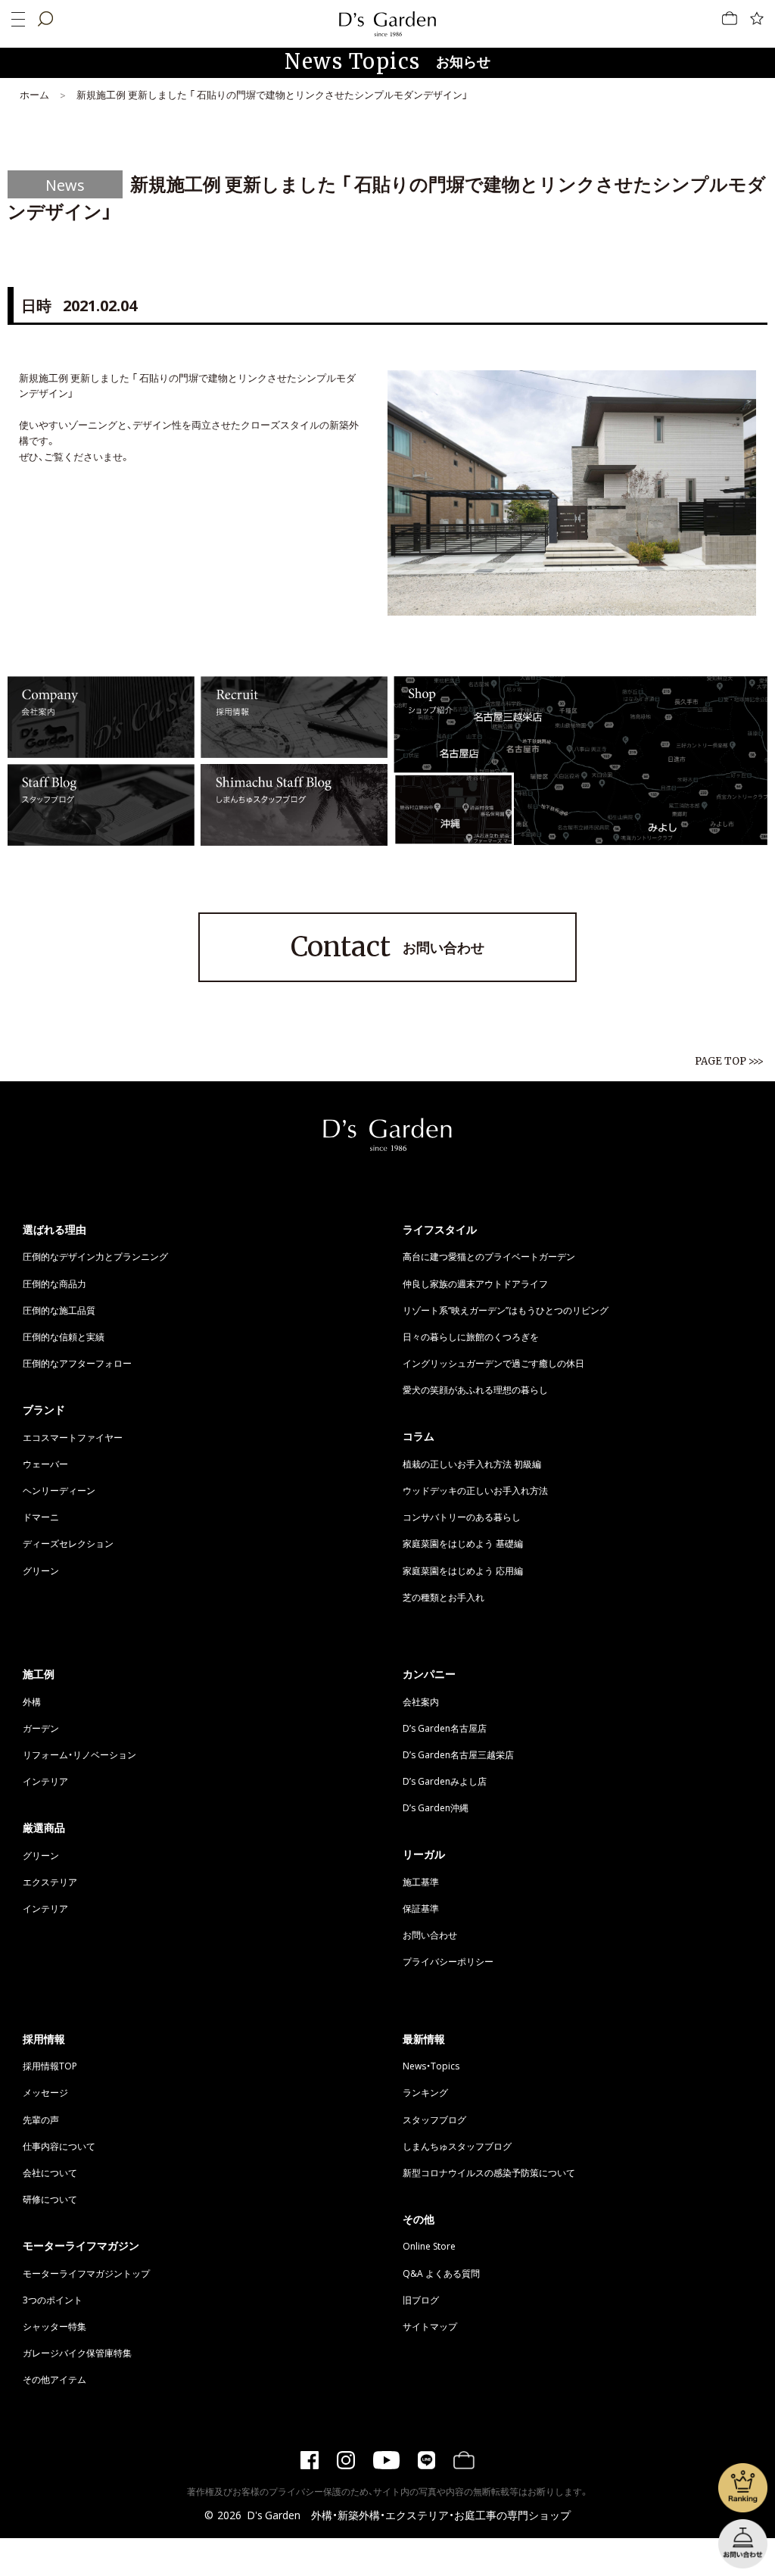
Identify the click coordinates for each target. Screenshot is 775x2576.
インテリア (45, 1781)
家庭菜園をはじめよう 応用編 (463, 1570)
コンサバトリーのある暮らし (462, 1517)
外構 (32, 1701)
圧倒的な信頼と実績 (64, 1336)
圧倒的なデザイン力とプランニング (95, 1256)
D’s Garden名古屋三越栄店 (458, 1754)
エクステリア (50, 1882)
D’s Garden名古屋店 (445, 1728)
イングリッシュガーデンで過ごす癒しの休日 (493, 1363)
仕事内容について (59, 2146)
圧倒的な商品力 (54, 1283)
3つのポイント (53, 2300)
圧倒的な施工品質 (59, 1310)
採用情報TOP (50, 2066)
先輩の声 (41, 2119)
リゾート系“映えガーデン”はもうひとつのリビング (506, 1310)
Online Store (429, 2246)
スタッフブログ (434, 2119)
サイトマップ (430, 2326)
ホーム (34, 94)
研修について (50, 2199)
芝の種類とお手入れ (444, 1597)
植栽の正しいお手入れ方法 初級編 (472, 1464)
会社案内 (421, 1701)
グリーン (41, 1570)
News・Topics (431, 2066)
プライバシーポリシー (448, 1961)
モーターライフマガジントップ (86, 2273)
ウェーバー (45, 1464)
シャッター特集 (54, 2326)
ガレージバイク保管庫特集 (77, 2353)
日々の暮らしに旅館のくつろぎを (471, 1336)
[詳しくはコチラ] (101, 750)
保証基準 (421, 1908)
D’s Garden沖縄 (436, 1807)
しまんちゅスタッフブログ (457, 2146)
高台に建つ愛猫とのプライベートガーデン (489, 1256)
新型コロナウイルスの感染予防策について (489, 2172)
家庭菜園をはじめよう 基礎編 (463, 1543)
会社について (50, 2172)
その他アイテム (54, 2379)
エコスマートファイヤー (73, 1437)
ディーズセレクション (68, 1543)
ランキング (425, 2092)
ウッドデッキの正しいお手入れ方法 (475, 1490)
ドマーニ (41, 1517)
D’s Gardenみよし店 (445, 1781)
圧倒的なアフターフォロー (77, 1363)
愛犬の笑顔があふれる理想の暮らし (475, 1389)
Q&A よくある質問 (441, 2273)
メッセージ (45, 2092)
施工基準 (421, 1882)
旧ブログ (421, 2300)
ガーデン (41, 1728)
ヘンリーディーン (59, 1490)
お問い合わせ (387, 947)
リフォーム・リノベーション (79, 1754)
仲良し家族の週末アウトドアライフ (475, 1283)
